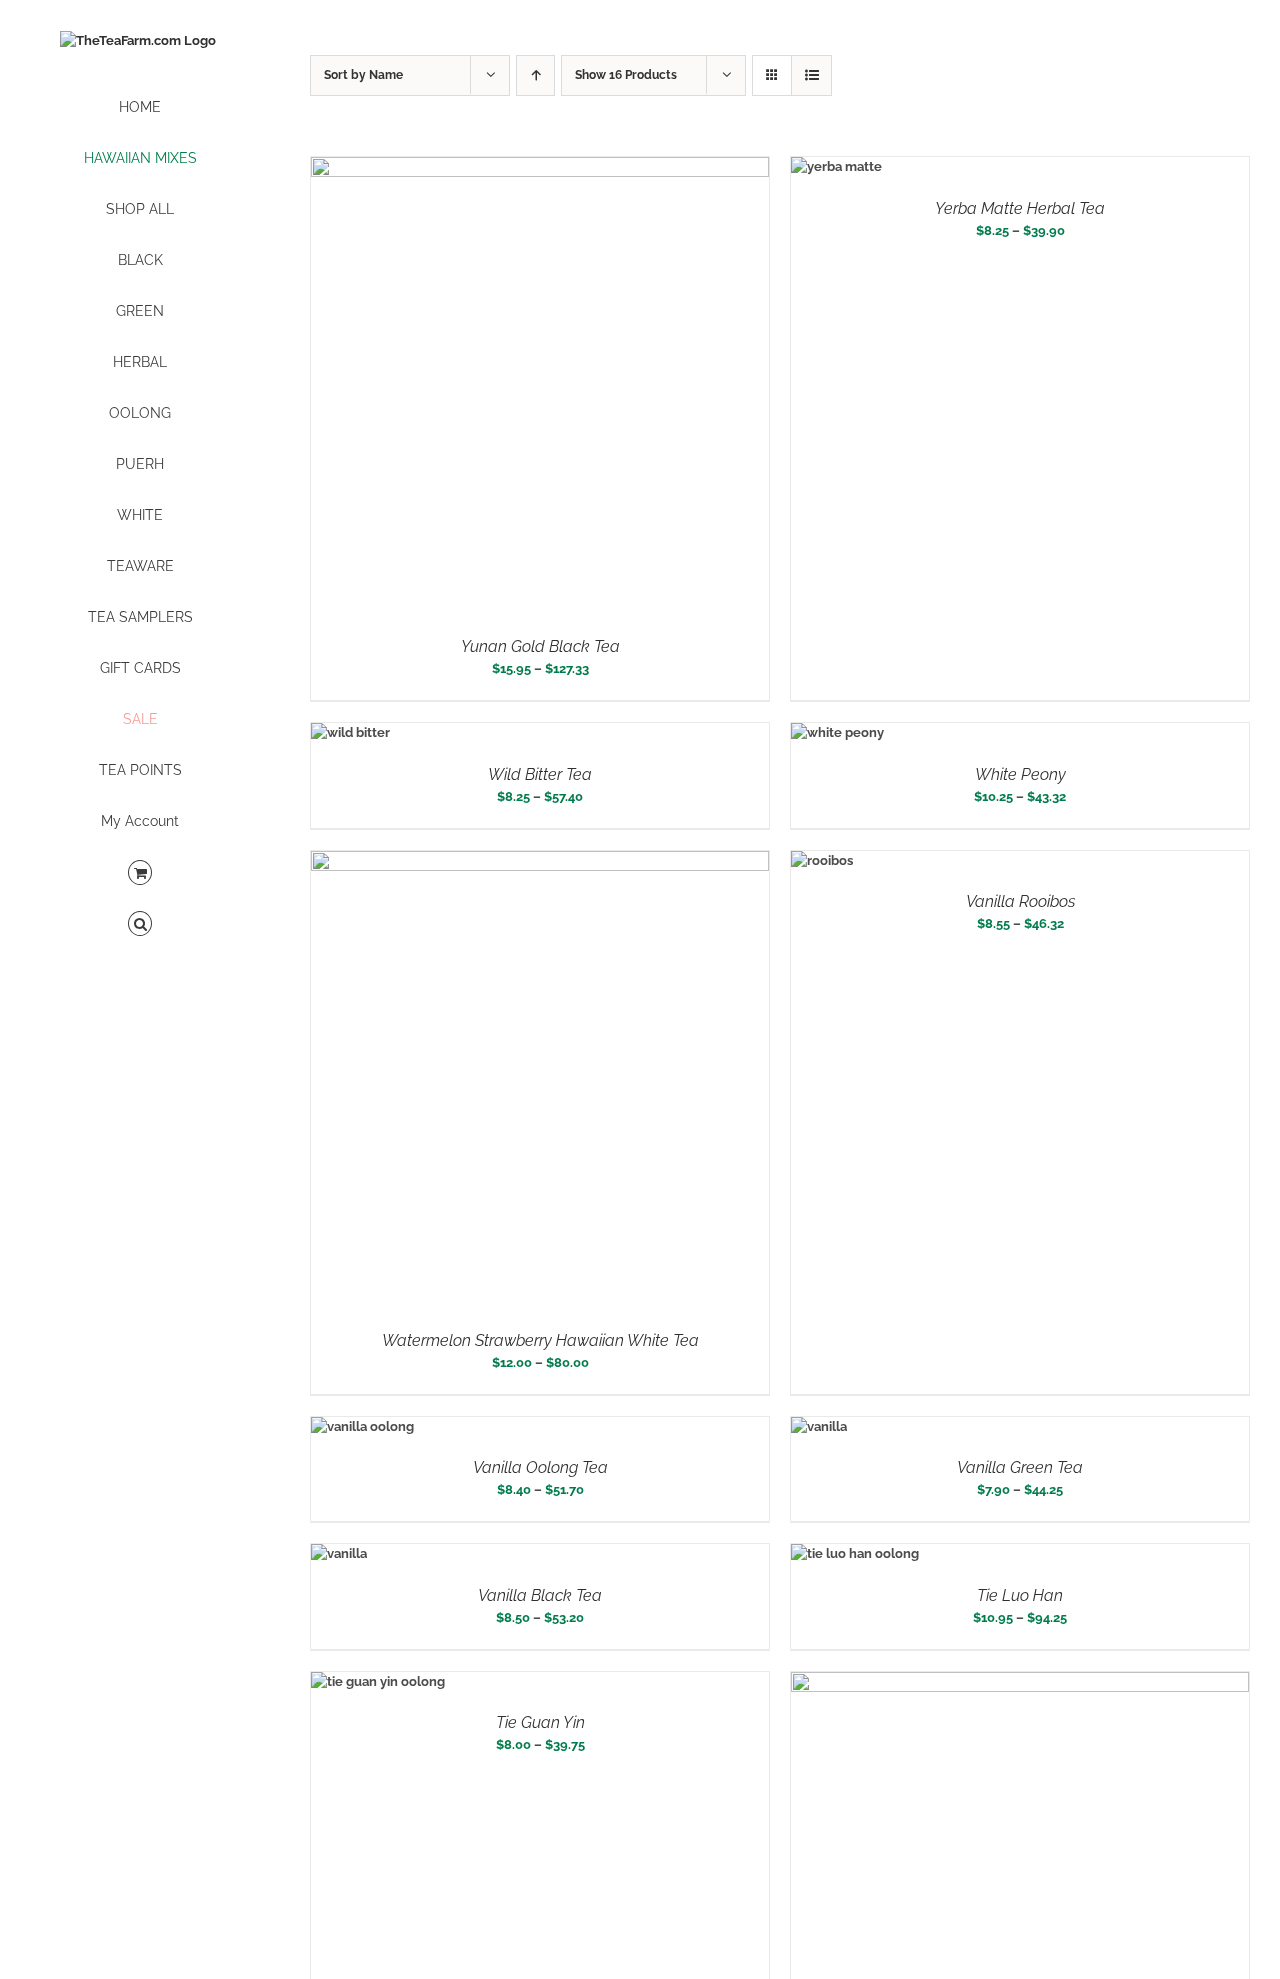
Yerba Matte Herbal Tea (1020, 208)
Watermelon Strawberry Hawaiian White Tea (540, 1340)
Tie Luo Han (1020, 1595)
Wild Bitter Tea (540, 774)
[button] (140, 924)
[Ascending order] (535, 75)
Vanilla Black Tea (540, 1595)
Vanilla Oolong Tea (540, 1467)
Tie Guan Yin (540, 1722)
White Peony (1020, 774)
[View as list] (811, 75)
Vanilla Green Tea (1020, 1467)
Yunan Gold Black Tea (540, 646)
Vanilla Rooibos (1020, 901)
